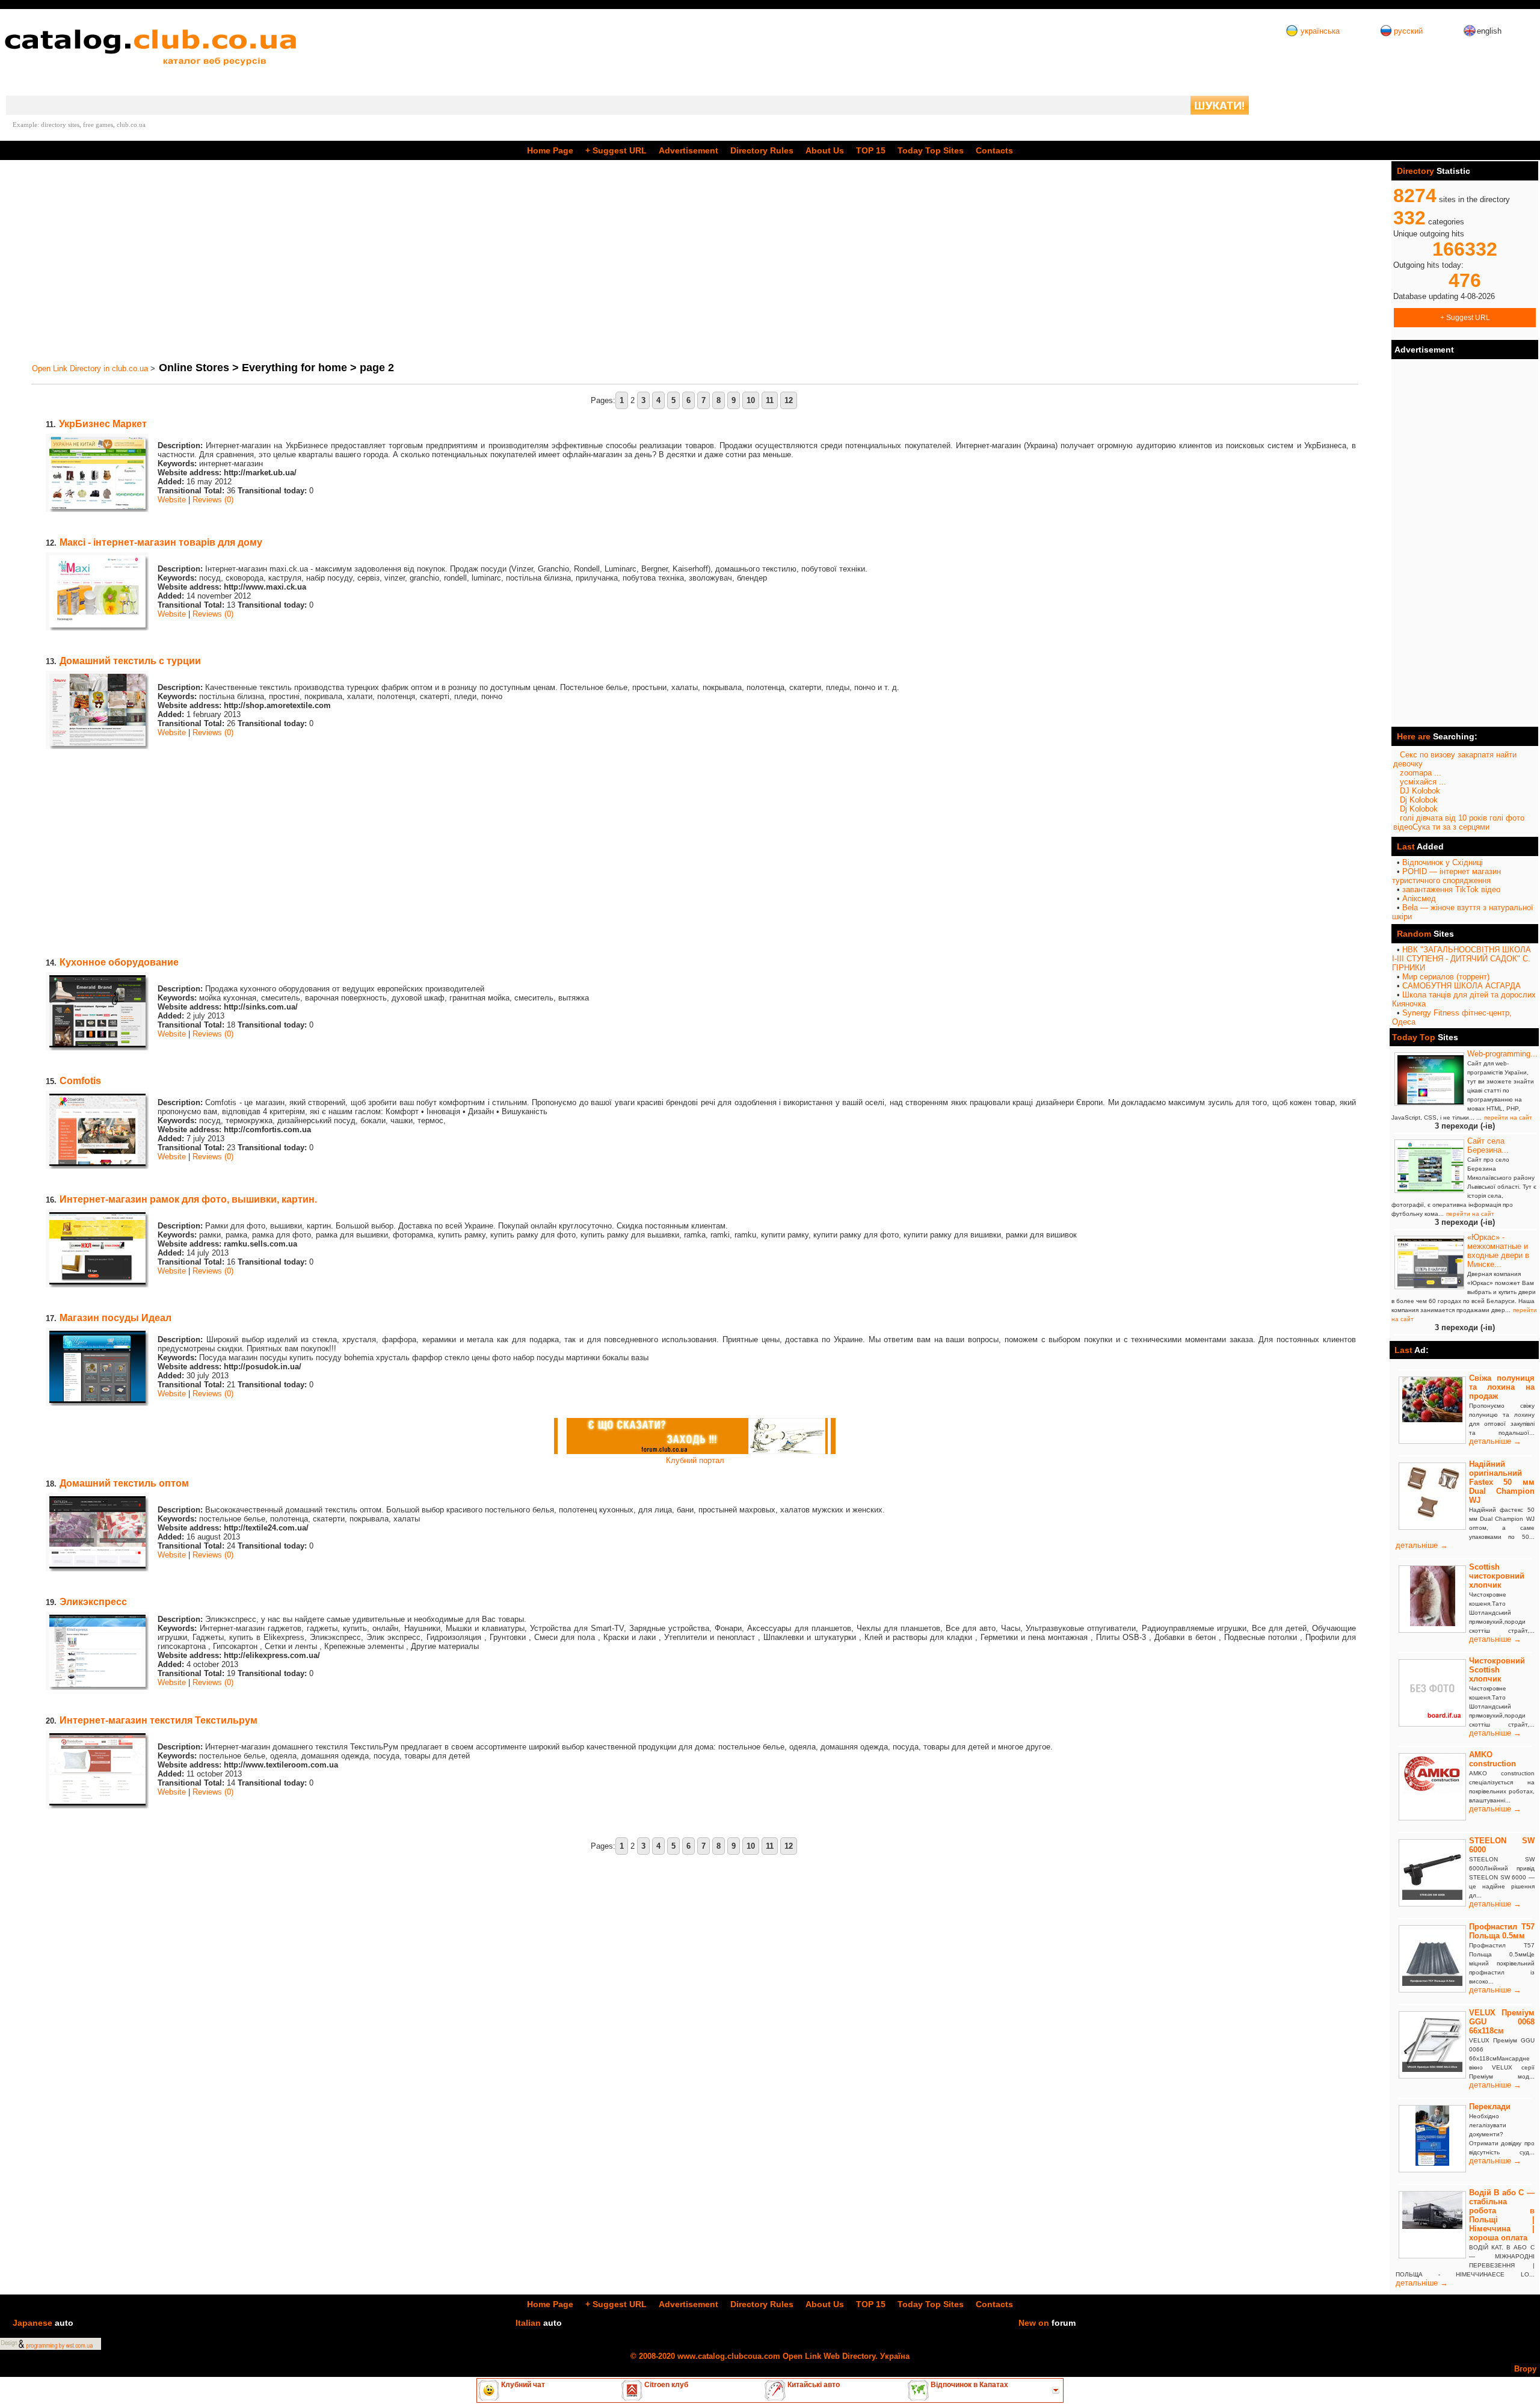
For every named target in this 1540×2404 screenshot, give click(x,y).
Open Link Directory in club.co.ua (90, 368)
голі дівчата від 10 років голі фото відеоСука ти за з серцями (1459, 822)
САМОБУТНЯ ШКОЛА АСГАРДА (1461, 986)
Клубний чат (522, 2385)
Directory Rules (762, 150)
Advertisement (688, 150)
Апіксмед (1419, 898)
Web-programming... (1502, 1054)
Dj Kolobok (1419, 800)
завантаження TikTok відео (1451, 889)
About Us (825, 150)
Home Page (550, 150)
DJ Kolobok (1420, 791)
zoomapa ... (1421, 773)
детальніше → (1495, 1441)
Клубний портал (695, 1460)
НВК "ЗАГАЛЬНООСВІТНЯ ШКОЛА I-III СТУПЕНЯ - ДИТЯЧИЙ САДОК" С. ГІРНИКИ (1461, 959)
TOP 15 (871, 150)
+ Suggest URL (1465, 317)
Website (172, 500)
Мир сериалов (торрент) (1446, 977)
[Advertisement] (378, 261)
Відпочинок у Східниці (1443, 862)
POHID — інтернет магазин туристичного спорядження (1446, 876)
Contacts (994, 150)
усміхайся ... (1423, 782)
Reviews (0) (213, 500)
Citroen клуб (665, 2385)
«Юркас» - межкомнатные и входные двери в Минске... (1498, 1251)
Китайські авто (813, 2385)
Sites (931, 150)
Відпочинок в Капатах (969, 2385)
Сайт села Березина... (1488, 1145)
